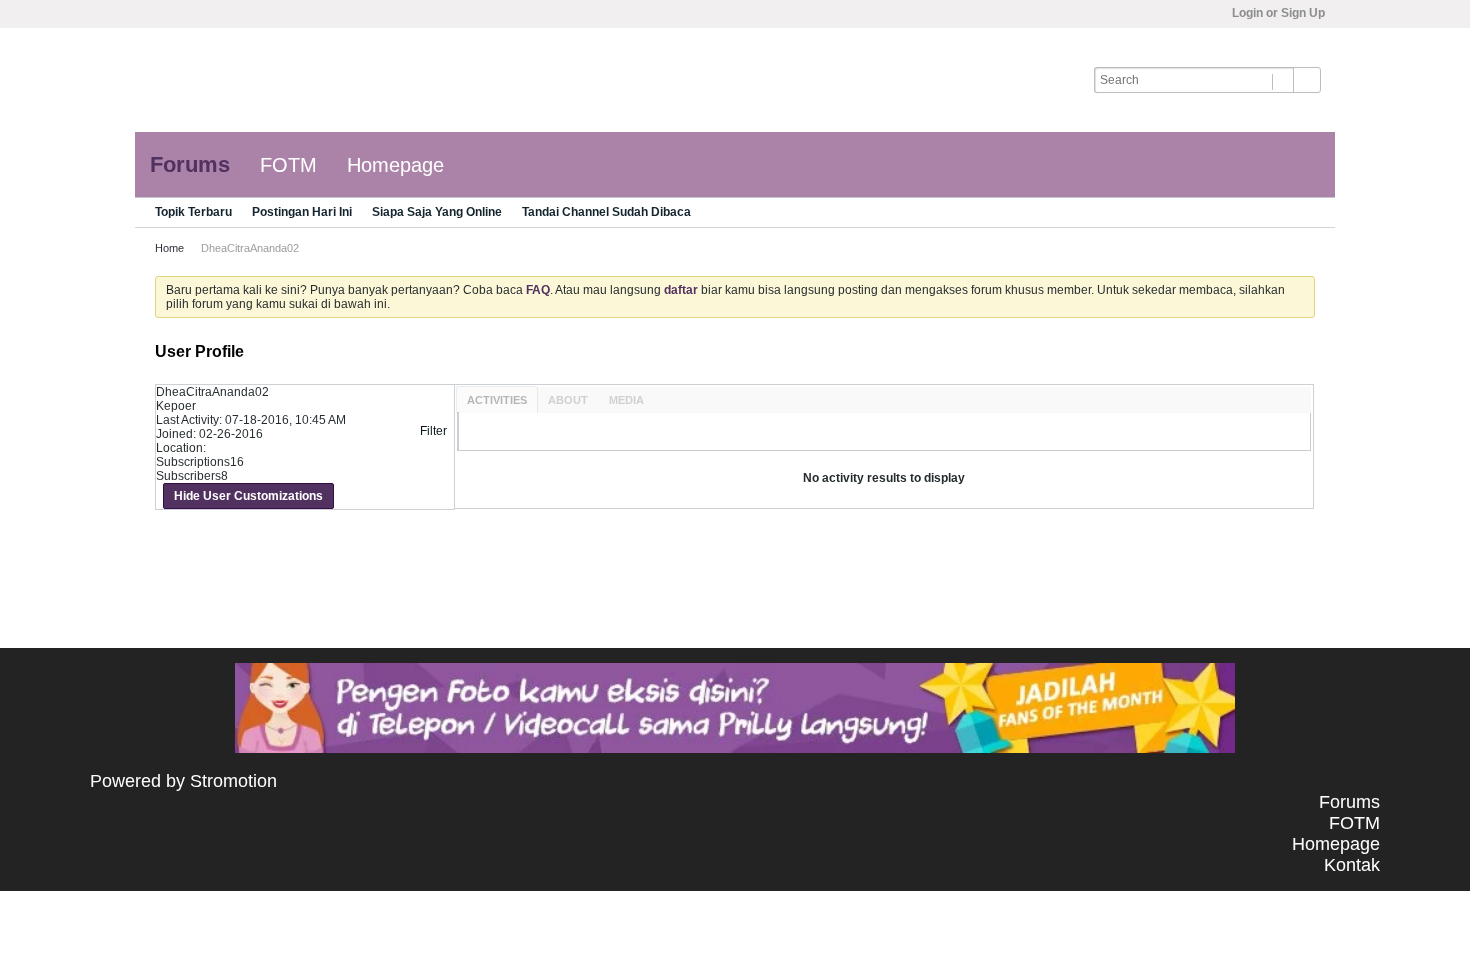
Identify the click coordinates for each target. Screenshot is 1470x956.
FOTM (288, 165)
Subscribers (188, 476)
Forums (190, 164)
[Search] (1307, 80)
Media (626, 400)
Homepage (395, 165)
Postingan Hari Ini (302, 212)
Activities (497, 400)
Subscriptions (193, 462)
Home (169, 248)
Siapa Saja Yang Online (437, 212)
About (568, 400)
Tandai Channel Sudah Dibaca (606, 212)
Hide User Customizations (248, 496)
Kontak (1352, 865)
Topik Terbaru (193, 212)
